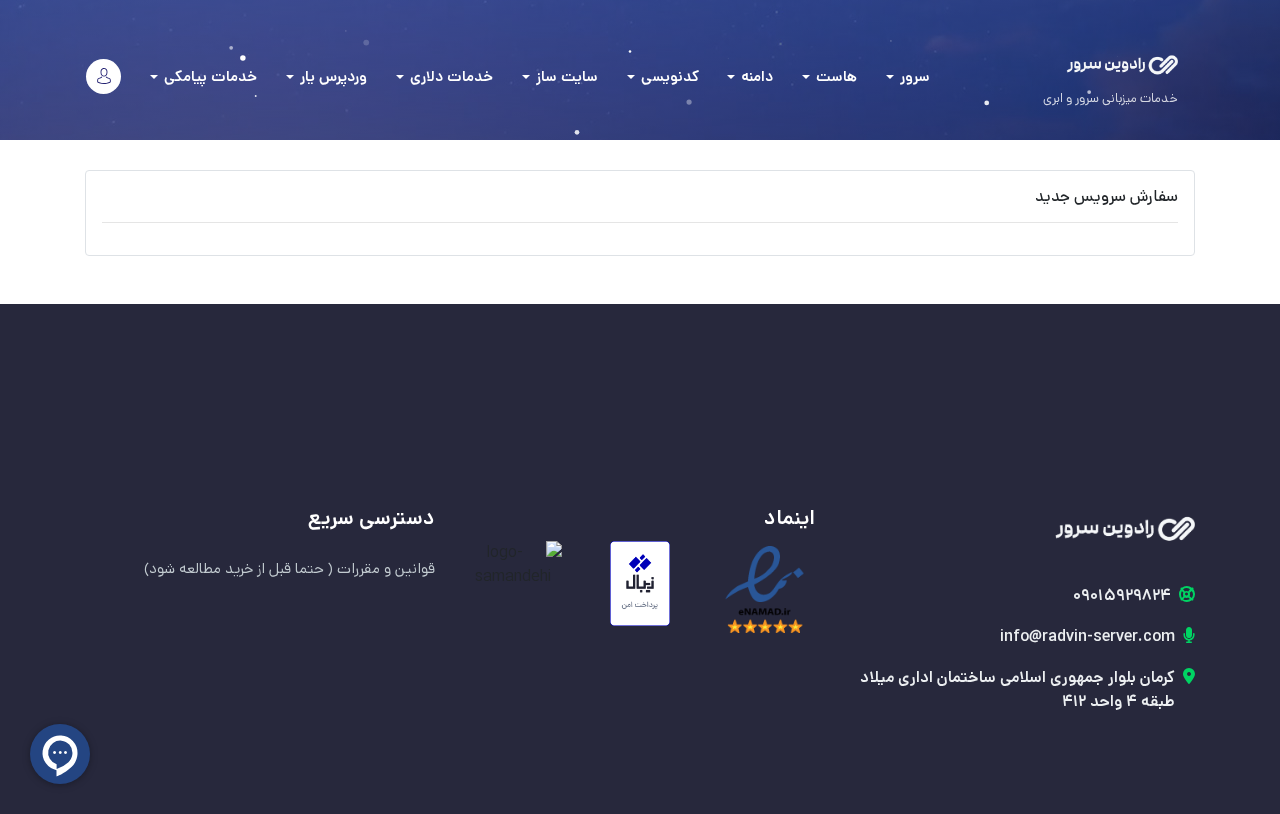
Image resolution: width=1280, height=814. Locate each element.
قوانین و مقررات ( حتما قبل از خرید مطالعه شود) (289, 568)
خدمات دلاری (449, 76)
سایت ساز (565, 76)
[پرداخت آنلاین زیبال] (640, 583)
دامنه (755, 76)
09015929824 (1122, 595)
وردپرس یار (331, 76)
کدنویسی (668, 76)
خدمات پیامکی (208, 76)
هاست (834, 76)
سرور (913, 76)
